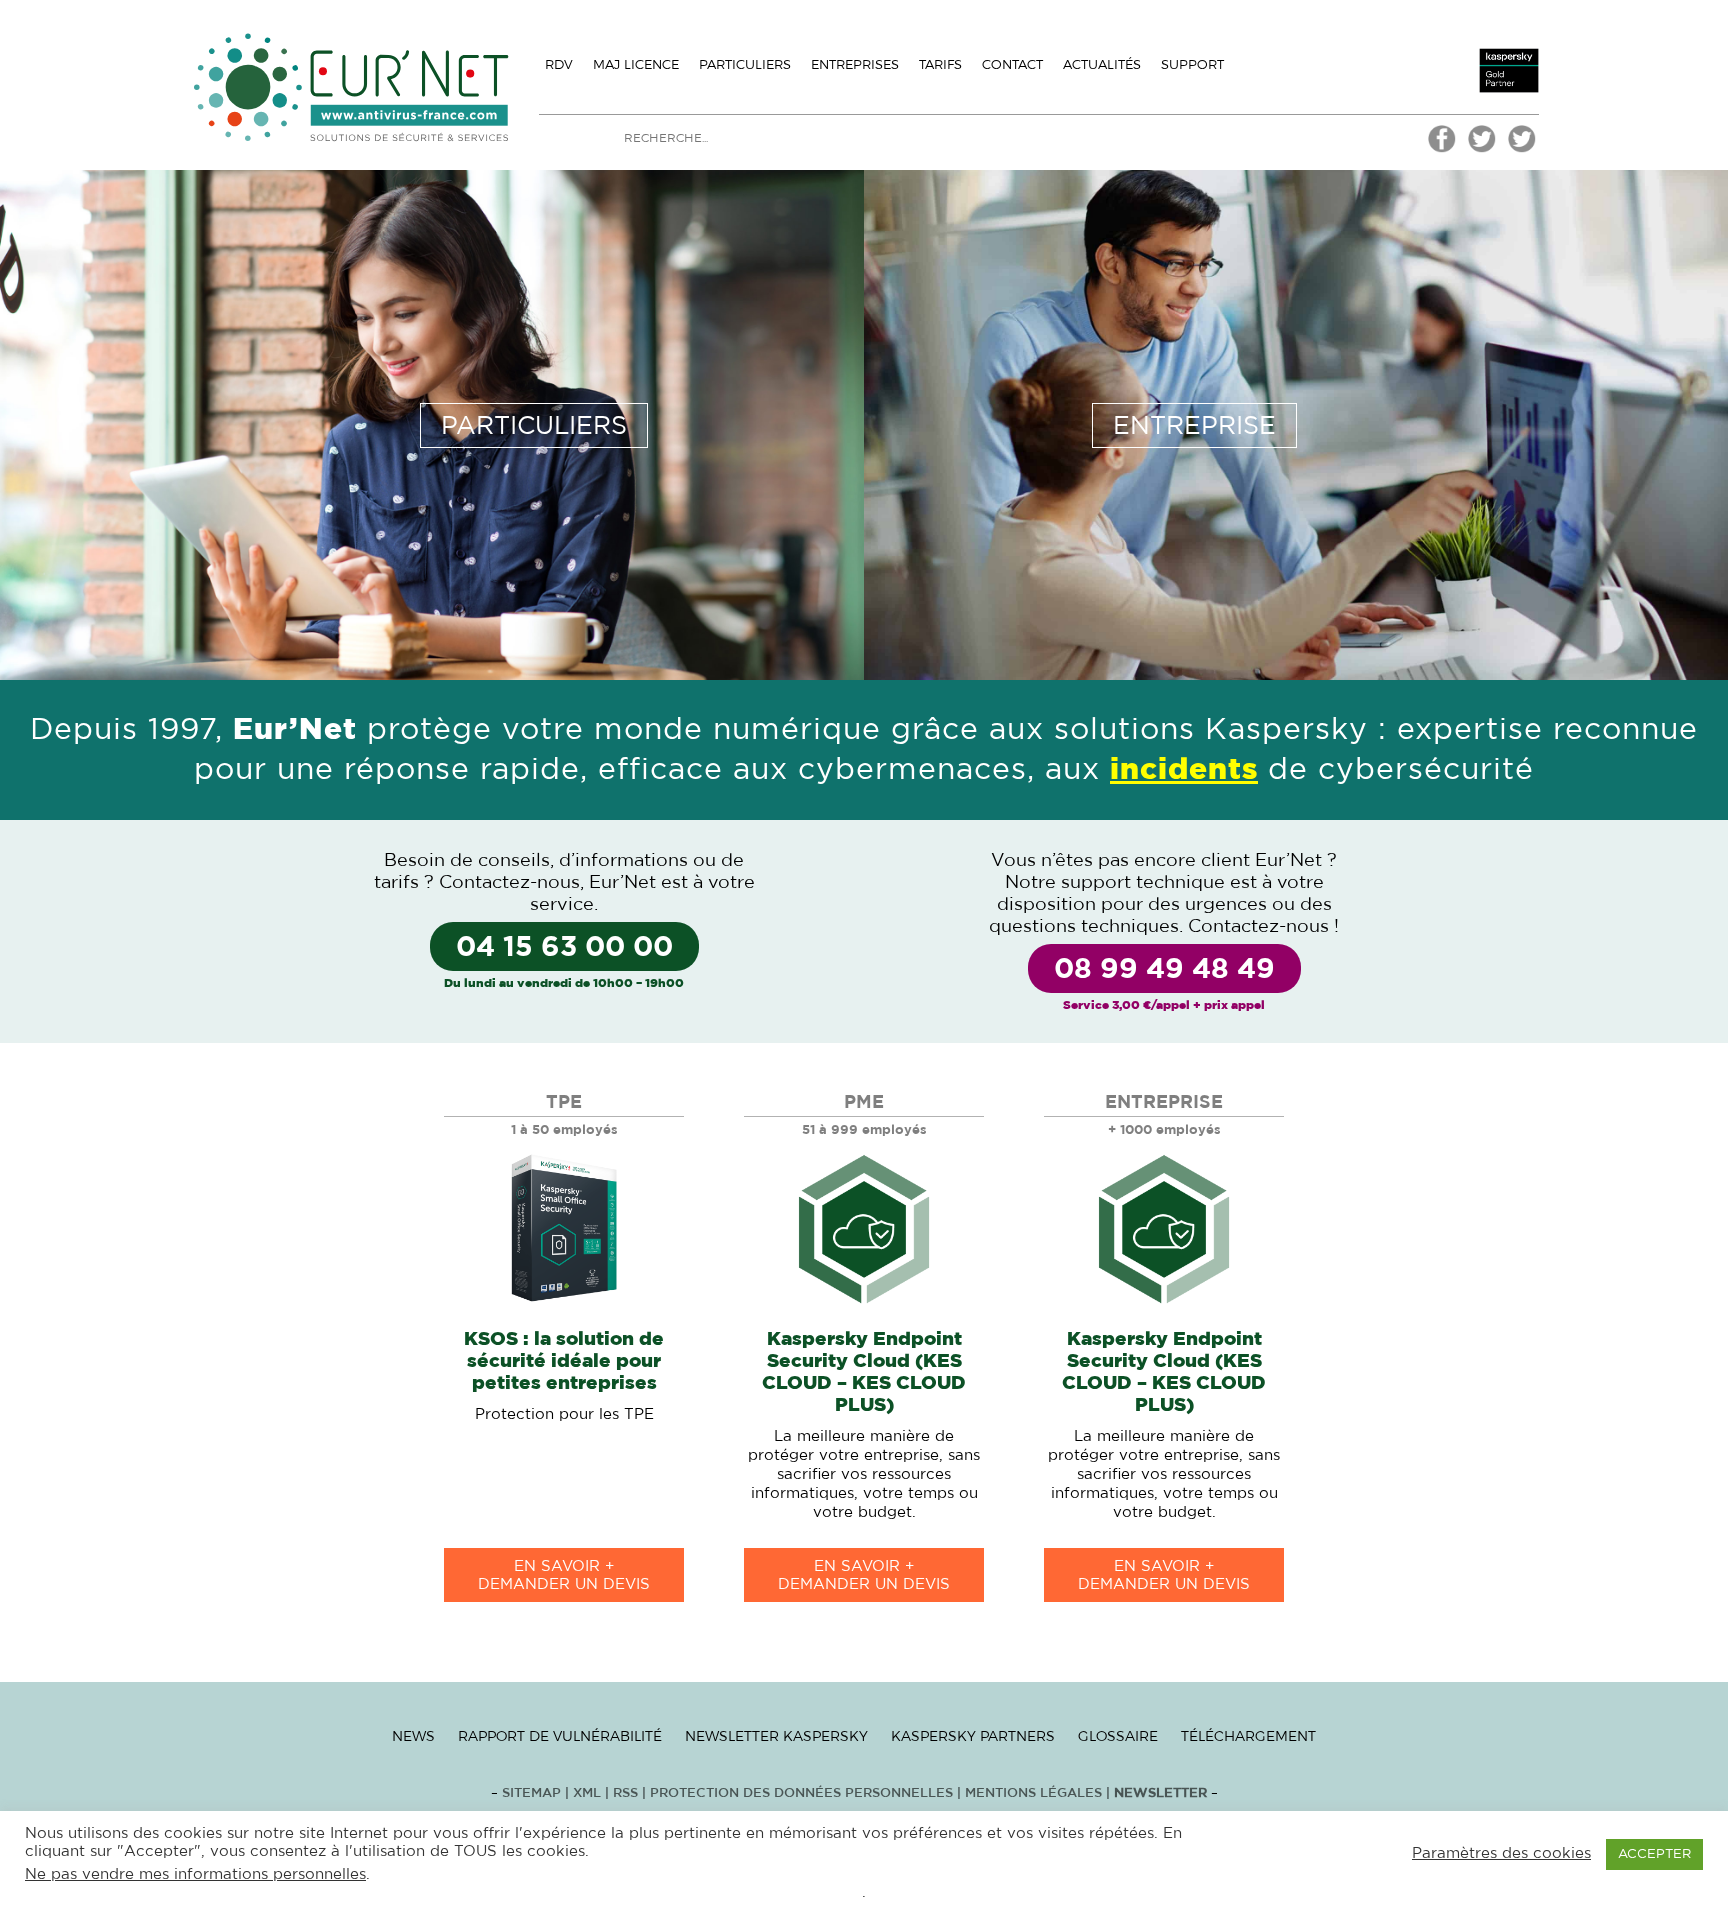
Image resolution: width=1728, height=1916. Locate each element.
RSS (627, 1793)
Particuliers (745, 64)
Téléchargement (1248, 1736)
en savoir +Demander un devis (564, 1575)
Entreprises (855, 64)
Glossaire (1118, 1736)
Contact (1012, 64)
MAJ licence (636, 64)
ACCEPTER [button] (1654, 1854)
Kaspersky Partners (973, 1736)
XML (587, 1793)
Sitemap (531, 1793)
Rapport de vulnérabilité (560, 1736)
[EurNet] (1442, 150)
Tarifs (940, 64)
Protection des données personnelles (801, 1793)
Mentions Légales (1033, 1793)
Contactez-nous (509, 883)
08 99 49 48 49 (1164, 970)
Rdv (559, 64)
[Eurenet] (1482, 150)
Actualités (1102, 64)
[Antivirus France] (1522, 150)
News (413, 1736)
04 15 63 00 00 (564, 948)
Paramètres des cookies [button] (1501, 1853)
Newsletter (1160, 1793)
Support (1192, 64)
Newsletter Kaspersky (776, 1736)
